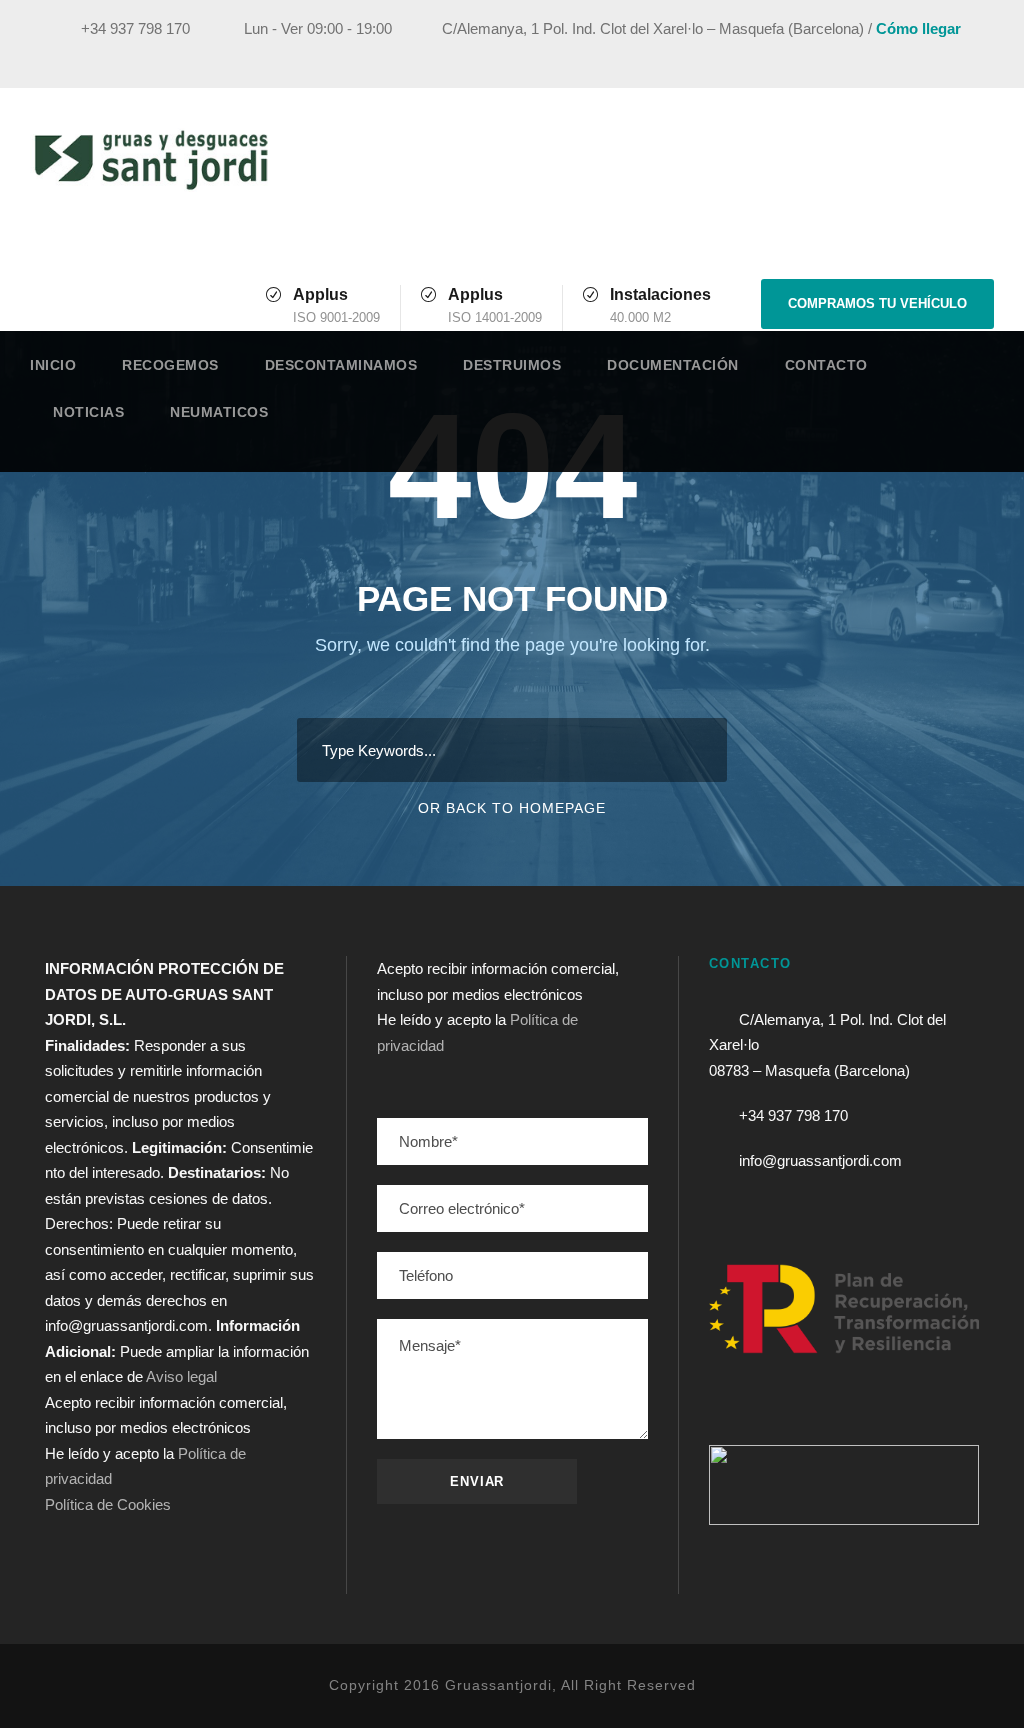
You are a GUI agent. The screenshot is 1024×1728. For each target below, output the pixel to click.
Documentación (673, 365)
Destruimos (512, 365)
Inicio (53, 365)
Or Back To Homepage (512, 808)
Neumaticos (219, 412)
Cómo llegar (918, 28)
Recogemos (170, 365)
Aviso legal (181, 1376)
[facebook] (852, 57)
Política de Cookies (108, 1504)
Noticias (88, 412)
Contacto (826, 365)
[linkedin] (889, 57)
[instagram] (963, 57)
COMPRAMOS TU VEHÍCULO (877, 303)
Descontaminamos (341, 365)
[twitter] (926, 57)
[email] (815, 57)
